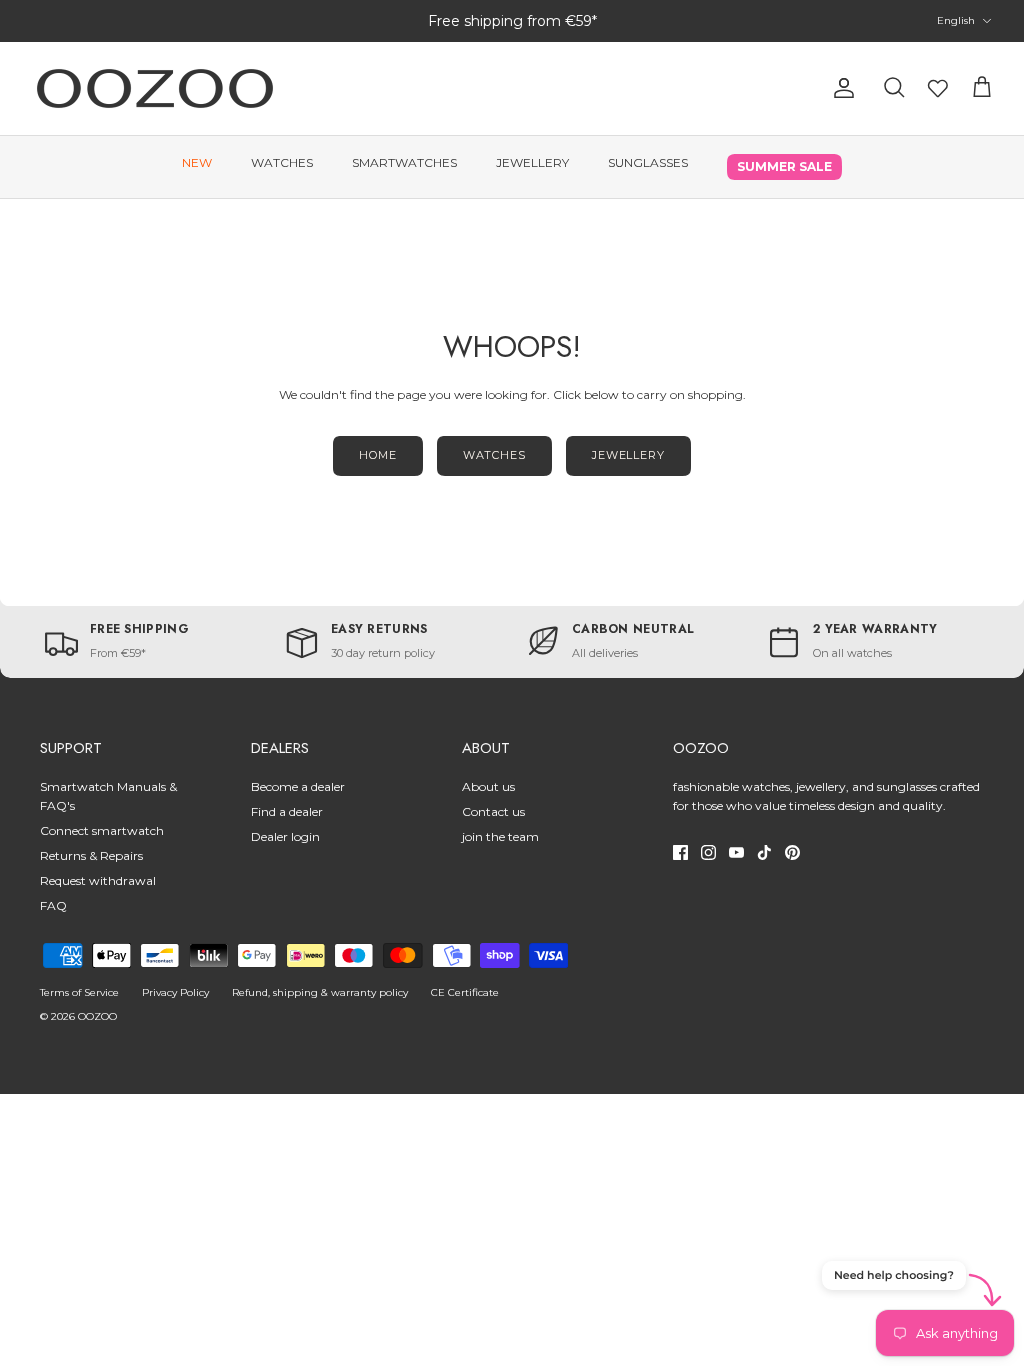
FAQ (53, 905)
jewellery (628, 455)
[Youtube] (736, 852)
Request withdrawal (98, 880)
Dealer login (285, 836)
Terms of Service (79, 992)
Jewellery (532, 162)
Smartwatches (404, 162)
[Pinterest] (792, 852)
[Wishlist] (938, 88)
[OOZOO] (155, 88)
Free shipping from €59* (512, 21)
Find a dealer (287, 811)
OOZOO (97, 1016)
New (197, 162)
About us (488, 786)
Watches (282, 162)
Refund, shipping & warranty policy (320, 992)
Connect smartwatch (102, 830)
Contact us (493, 811)
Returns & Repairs (91, 855)
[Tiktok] (764, 852)
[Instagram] (708, 852)
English (956, 20)
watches (494, 455)
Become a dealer (298, 786)
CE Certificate (465, 992)
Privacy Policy (175, 992)
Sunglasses (648, 162)
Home (378, 455)
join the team (500, 836)
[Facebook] (680, 852)
